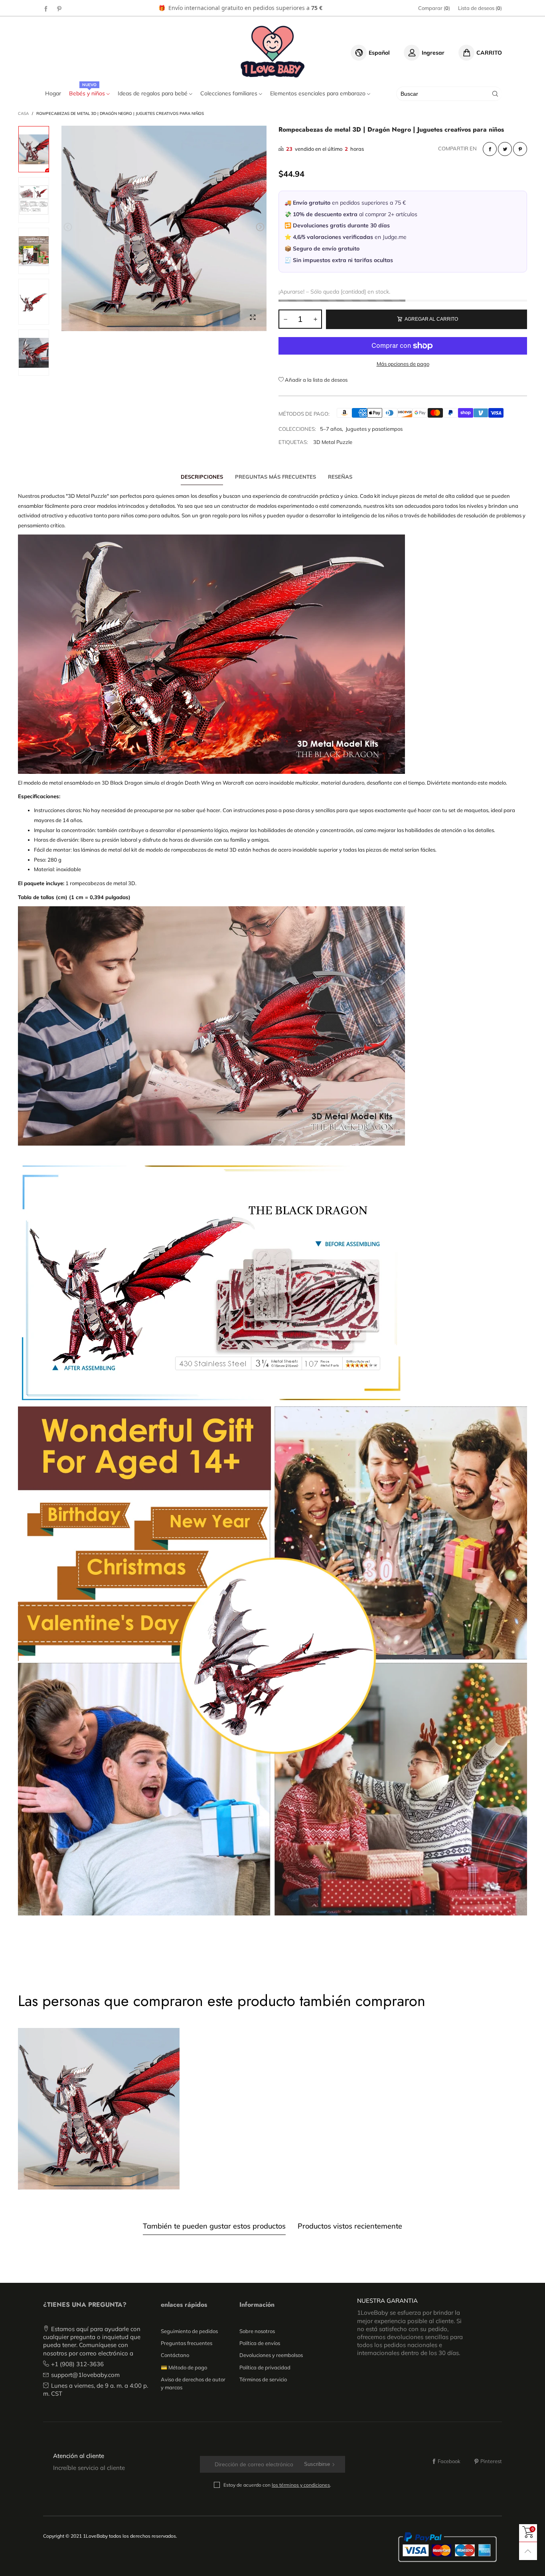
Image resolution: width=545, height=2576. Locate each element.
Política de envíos (260, 2343)
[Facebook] (46, 8)
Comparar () (434, 8)
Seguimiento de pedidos (189, 2331)
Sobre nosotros (257, 2331)
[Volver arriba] (528, 2551)
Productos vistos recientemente (350, 2226)
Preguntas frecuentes (187, 2343)
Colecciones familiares (230, 93)
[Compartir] (490, 149)
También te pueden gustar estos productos (214, 2226)
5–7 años (331, 429)
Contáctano (175, 2355)
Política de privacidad (265, 2367)
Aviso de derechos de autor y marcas (193, 2383)
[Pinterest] (59, 8)
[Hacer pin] (520, 149)
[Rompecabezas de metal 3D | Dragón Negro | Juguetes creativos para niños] (164, 228)
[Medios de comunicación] (253, 317)
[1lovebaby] (273, 51)
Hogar (53, 93)
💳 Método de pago (184, 2367)
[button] (68, 227)
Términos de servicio (263, 2379)
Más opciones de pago (403, 364)
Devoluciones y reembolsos (271, 2355)
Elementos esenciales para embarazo (319, 93)
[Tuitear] (505, 149)
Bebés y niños (88, 93)
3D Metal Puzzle (333, 442)
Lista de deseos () (480, 8)
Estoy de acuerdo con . (277, 2485)
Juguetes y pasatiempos (374, 429)
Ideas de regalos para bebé (153, 93)
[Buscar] (495, 94)
